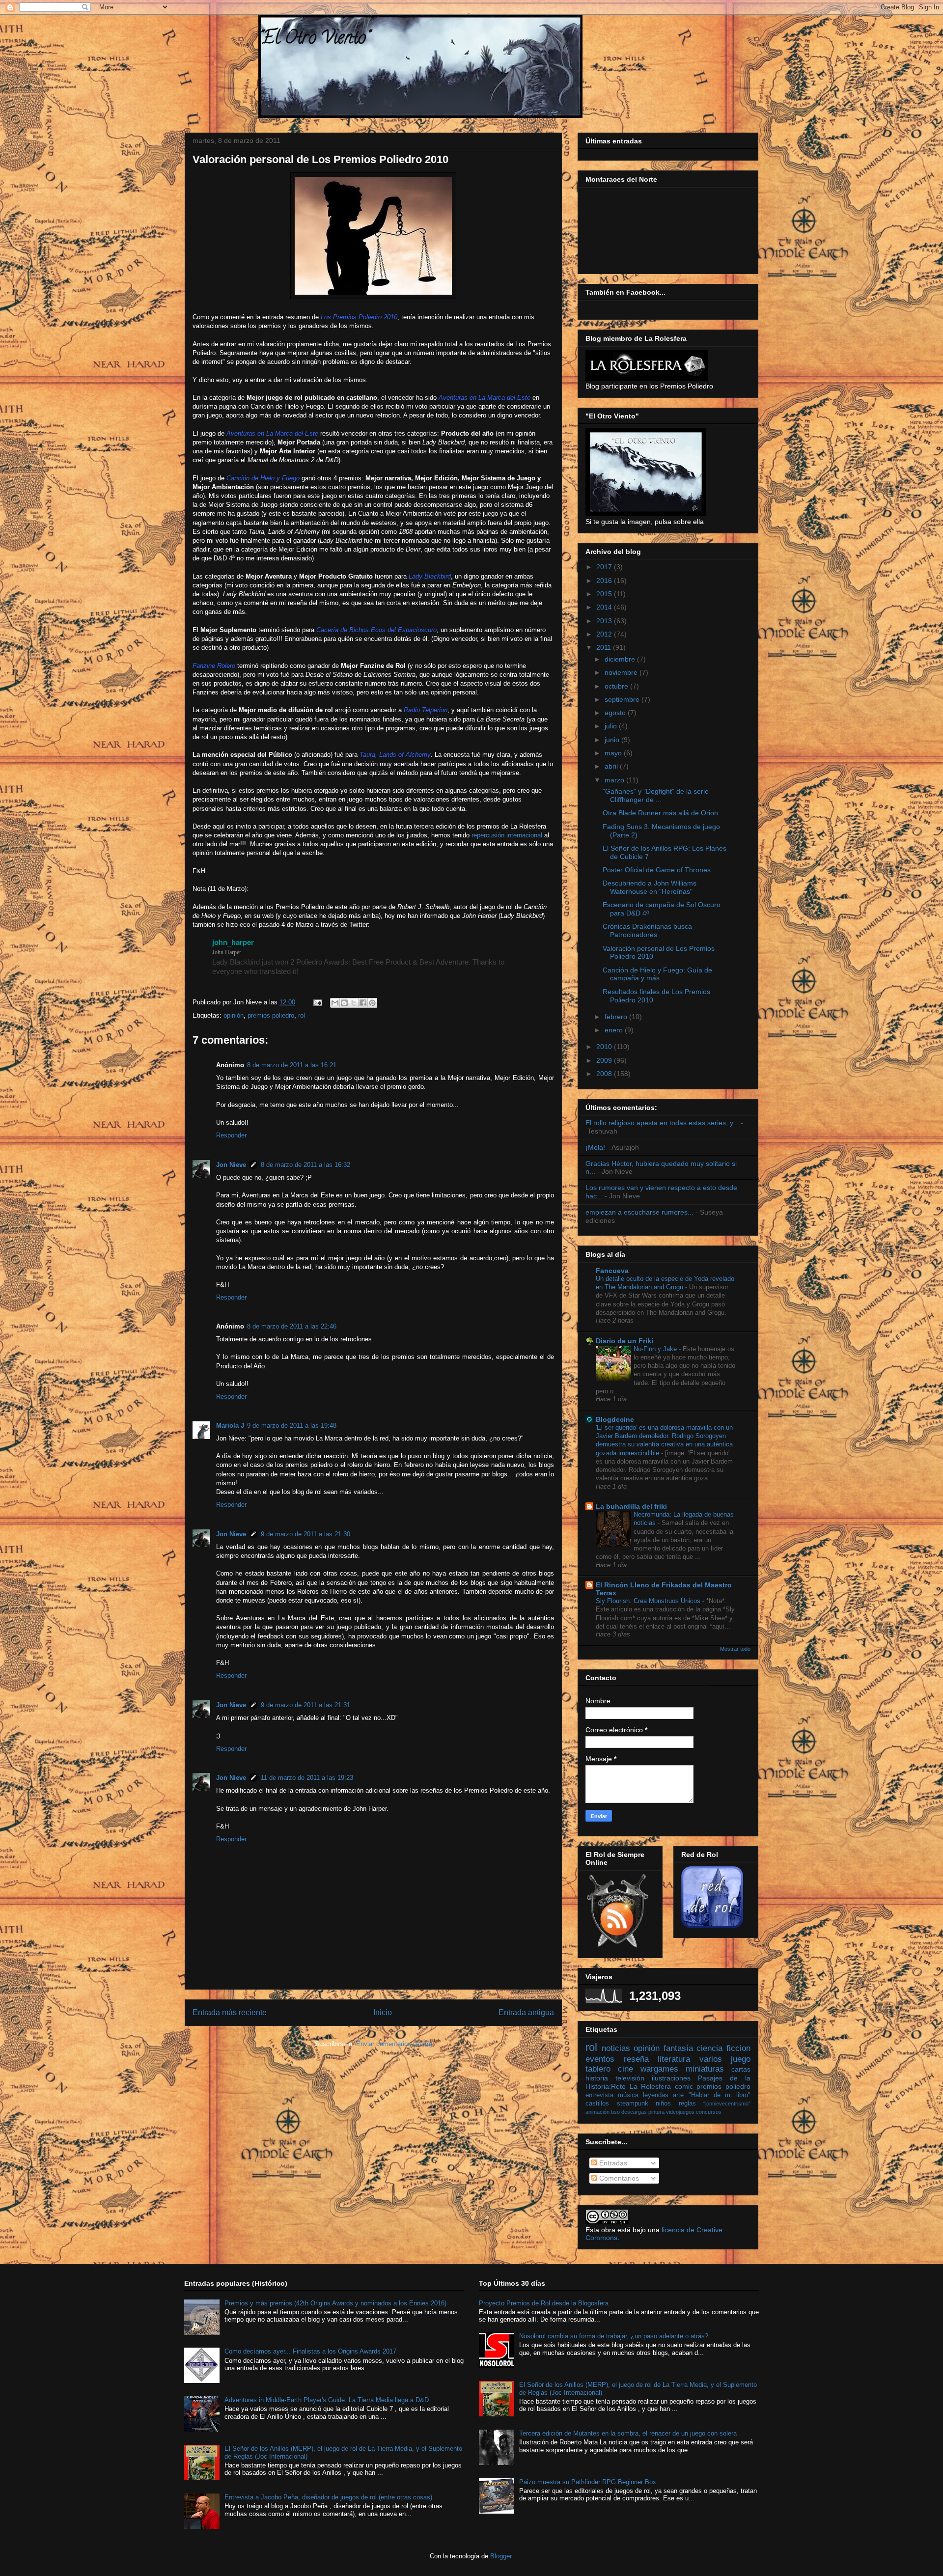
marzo (615, 780)
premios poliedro (271, 1015)
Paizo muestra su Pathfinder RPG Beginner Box (588, 2482)
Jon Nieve (231, 1165)
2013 (605, 621)
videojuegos (680, 2112)
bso (615, 2112)
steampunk (633, 2104)
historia (597, 2078)
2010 (605, 1047)
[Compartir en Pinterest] (372, 1003)
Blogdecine (615, 1419)
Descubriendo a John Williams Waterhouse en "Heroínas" (650, 887)
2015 (605, 594)
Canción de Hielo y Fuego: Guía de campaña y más (657, 974)
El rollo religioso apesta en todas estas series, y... (662, 1123)
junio (613, 740)
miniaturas (705, 2069)
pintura (656, 2112)
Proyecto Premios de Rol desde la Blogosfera (544, 2303)
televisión (630, 2078)
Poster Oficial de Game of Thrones (657, 870)
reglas (687, 2104)
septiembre (623, 699)
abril (612, 766)
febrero (617, 1017)
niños (663, 2104)
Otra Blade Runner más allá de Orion (660, 813)
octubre (617, 686)
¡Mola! (595, 1147)
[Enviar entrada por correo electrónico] (317, 1002)
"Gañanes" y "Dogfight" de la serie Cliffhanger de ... (656, 795)
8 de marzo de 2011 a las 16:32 (305, 1165)
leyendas (656, 2095)
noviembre (622, 672)
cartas (741, 2069)
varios (711, 2059)
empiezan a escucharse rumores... (639, 1212)
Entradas (612, 2163)
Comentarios (618, 2178)
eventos (600, 2059)
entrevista (599, 2095)
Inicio (383, 2012)
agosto (616, 713)
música (628, 2095)
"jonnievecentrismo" (727, 2104)
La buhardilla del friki (631, 1506)
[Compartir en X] (354, 1003)
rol (302, 1015)
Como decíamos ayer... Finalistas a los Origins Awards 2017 (310, 2351)
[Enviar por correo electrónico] (335, 1003)
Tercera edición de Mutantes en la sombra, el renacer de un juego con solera (628, 2433)
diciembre (621, 659)
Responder (231, 1135)
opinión (234, 1015)
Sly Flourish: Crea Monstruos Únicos (649, 1601)
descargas (634, 2112)
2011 (605, 647)
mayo (614, 753)
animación (597, 2112)
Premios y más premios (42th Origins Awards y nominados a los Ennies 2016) (335, 2303)
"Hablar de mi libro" (720, 2095)
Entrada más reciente (230, 2012)
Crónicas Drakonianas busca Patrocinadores (647, 930)
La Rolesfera (651, 2086)
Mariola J (230, 1426)
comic (684, 2086)
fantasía (678, 2048)
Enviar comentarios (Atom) (394, 2044)
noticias (616, 2048)
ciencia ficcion (723, 2048)
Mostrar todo (735, 1649)
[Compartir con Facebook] (363, 1003)
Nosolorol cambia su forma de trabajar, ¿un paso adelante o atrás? (614, 2336)
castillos (597, 2104)
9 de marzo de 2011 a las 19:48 (292, 1426)
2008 (605, 1074)
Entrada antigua (526, 2012)
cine (625, 2069)
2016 (605, 581)
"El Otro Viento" (314, 39)
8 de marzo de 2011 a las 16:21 (292, 1065)
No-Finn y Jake (656, 1349)
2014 (605, 607)
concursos (709, 2112)
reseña (636, 2059)
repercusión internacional (507, 835)
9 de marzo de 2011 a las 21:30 (305, 1534)
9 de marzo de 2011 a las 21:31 (305, 1705)
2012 (605, 634)
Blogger (501, 2556)
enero (615, 1030)
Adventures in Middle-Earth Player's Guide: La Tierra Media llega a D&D (327, 2400)
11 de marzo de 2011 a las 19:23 (307, 1778)
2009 (605, 1060)
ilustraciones (671, 2078)
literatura (674, 2059)
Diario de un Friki (624, 1341)
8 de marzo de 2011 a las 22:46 (292, 1326)
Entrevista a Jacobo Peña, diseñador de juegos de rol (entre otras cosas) (328, 2497)
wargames (659, 2069)
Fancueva (612, 1271)
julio (612, 726)
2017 (605, 567)
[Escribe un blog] (344, 1003)
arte (678, 2095)
